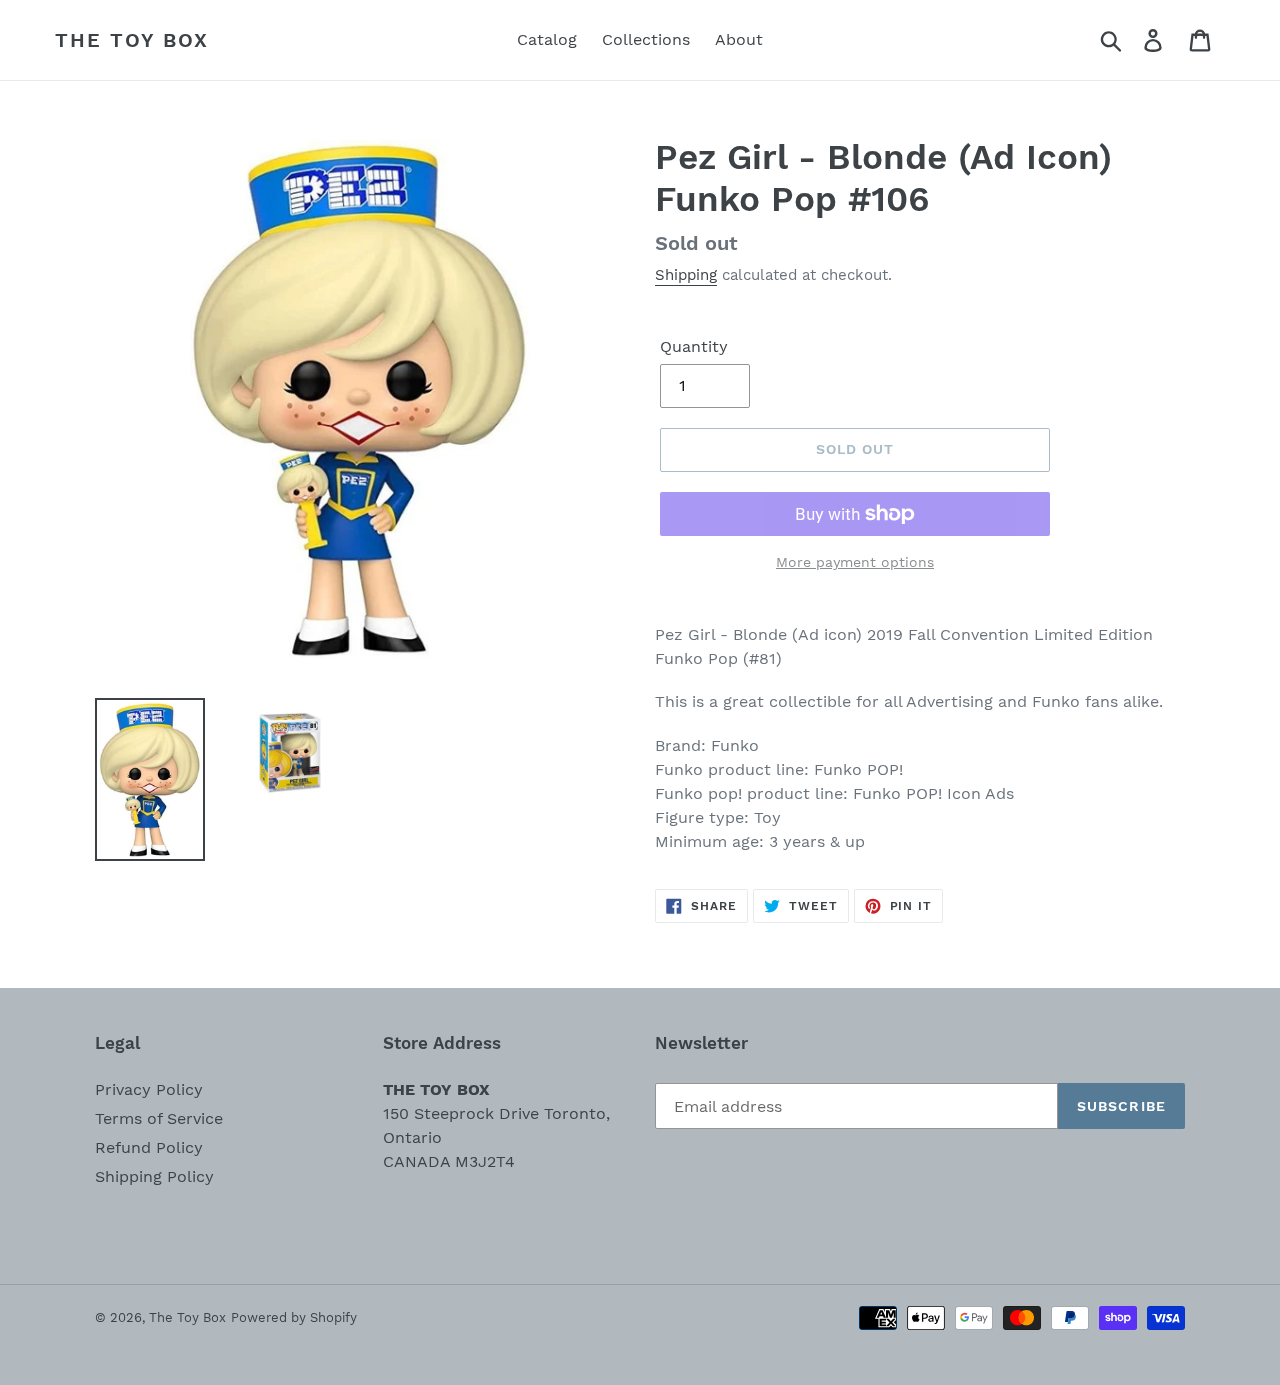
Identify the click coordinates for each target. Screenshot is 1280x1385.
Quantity (694, 346)
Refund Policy (149, 1147)
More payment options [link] (855, 562)
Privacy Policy (149, 1089)
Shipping (686, 275)
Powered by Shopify (294, 1317)
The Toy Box (132, 40)
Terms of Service (159, 1118)
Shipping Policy (154, 1176)
